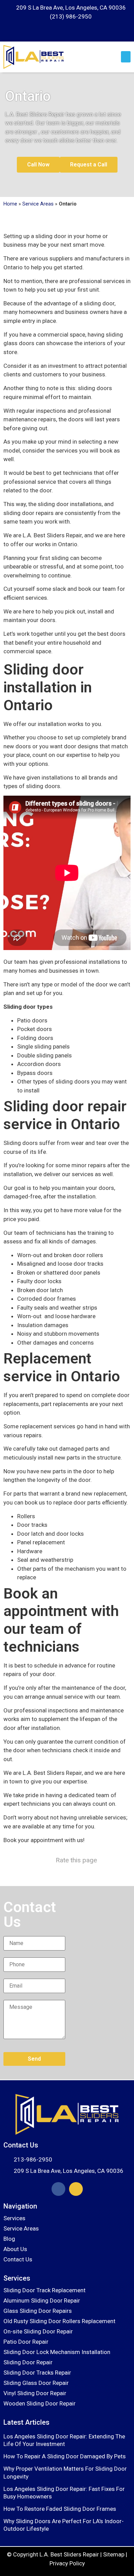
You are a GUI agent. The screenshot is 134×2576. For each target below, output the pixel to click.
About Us (15, 2249)
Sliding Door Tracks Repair (37, 2373)
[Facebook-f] (58, 2189)
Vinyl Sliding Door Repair (35, 2393)
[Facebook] (61, 33)
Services (14, 2218)
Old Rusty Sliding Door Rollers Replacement (59, 2321)
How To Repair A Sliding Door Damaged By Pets (65, 2456)
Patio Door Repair (26, 2342)
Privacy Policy (67, 2563)
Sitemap (114, 2554)
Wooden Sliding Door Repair (40, 2403)
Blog (9, 2239)
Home (10, 204)
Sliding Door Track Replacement (44, 2290)
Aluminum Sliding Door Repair (42, 2300)
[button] (126, 57)
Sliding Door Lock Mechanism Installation (57, 2352)
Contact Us (18, 2259)
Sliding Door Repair (28, 2362)
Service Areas (38, 204)
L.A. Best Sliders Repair (69, 2554)
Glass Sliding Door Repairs (38, 2311)
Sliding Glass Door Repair (36, 2383)
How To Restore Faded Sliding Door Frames (60, 2509)
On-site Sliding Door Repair (38, 2331)
